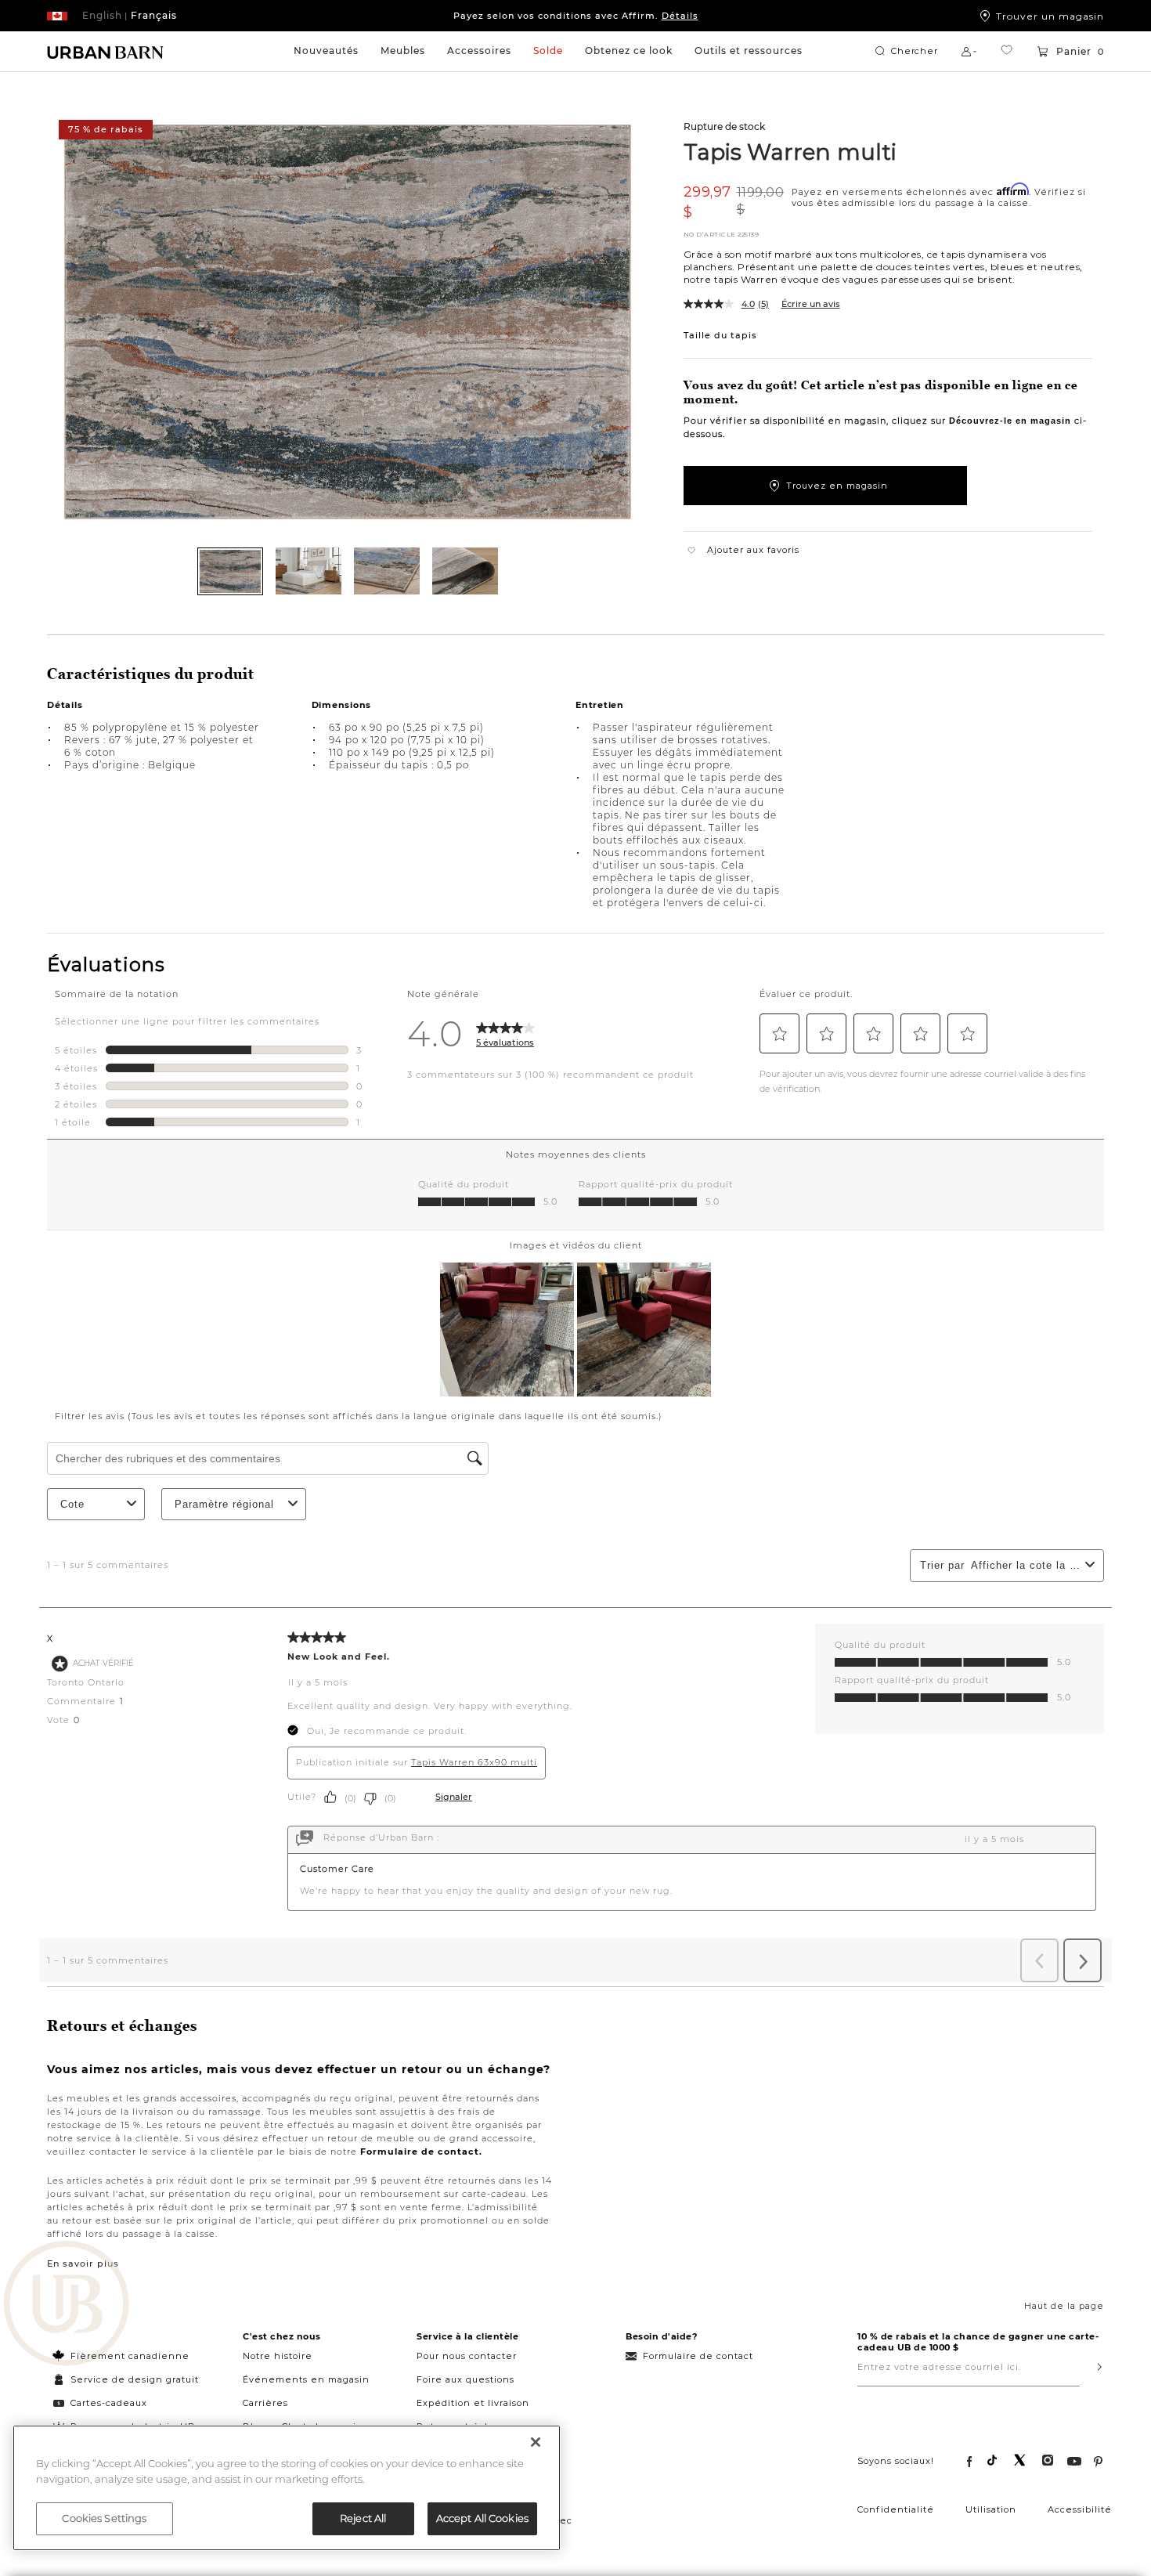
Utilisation (991, 2509)
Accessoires (479, 51)
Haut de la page (1064, 2306)
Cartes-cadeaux (109, 2403)
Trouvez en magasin (837, 486)
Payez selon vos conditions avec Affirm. (576, 16)
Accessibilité (1080, 2509)
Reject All (363, 2518)
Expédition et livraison (473, 2403)
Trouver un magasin (1050, 16)
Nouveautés (326, 51)
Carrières (265, 2403)
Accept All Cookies (482, 2518)
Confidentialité (896, 2509)
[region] (287, 2488)
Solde (548, 51)
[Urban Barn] (67, 2305)
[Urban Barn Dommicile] (106, 52)
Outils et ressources (749, 51)
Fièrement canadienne (130, 2356)
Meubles (403, 51)
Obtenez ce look (629, 51)
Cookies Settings (104, 2518)
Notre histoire (278, 2356)
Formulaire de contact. (421, 2151)
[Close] (536, 2442)
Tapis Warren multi (790, 151)
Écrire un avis (811, 304)
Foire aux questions (465, 2379)
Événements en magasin (306, 2379)
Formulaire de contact (698, 2356)
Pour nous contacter (467, 2356)
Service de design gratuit (133, 2379)
